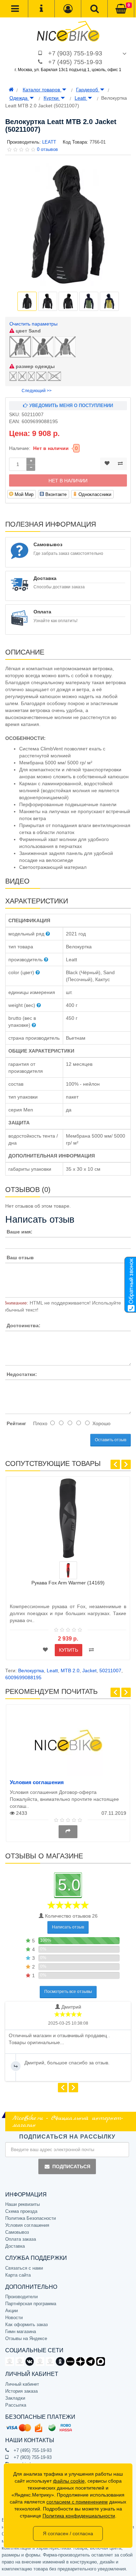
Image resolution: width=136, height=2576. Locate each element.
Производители (21, 2297)
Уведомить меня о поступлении (70, 406)
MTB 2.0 (70, 1671)
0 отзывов (47, 149)
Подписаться (71, 2166)
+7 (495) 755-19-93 (75, 62)
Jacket (89, 1671)
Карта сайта (18, 2275)
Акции (12, 2311)
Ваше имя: (20, 1232)
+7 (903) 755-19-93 (75, 53)
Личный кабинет (22, 2384)
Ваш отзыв (20, 1258)
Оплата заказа (21, 2239)
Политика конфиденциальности (79, 2516)
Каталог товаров (42, 90)
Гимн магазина (21, 2332)
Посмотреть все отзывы (68, 1992)
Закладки (15, 2398)
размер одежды (35, 366)
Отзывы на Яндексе (26, 2338)
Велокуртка (31, 1671)
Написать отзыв (68, 1927)
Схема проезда (21, 2211)
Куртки (52, 98)
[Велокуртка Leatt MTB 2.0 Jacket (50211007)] (68, 225)
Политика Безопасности (31, 2218)
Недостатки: (22, 1374)
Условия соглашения (37, 1782)
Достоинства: (24, 1325)
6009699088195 (23, 1677)
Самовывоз (17, 2232)
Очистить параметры (33, 324)
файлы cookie (69, 2481)
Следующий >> (37, 391)
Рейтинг (16, 1423)
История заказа (21, 2391)
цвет (28, 331)
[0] (121, 9)
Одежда (19, 98)
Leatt (81, 98)
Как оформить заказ (27, 2325)
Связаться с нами (24, 2268)
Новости (14, 2318)
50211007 (110, 1671)
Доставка (15, 2246)
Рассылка (16, 2405)
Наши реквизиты (22, 2204)
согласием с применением (77, 2502)
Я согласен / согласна (68, 2533)
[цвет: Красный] (68, 1570)
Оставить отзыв (111, 1440)
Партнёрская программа (31, 2304)
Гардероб (88, 90)
